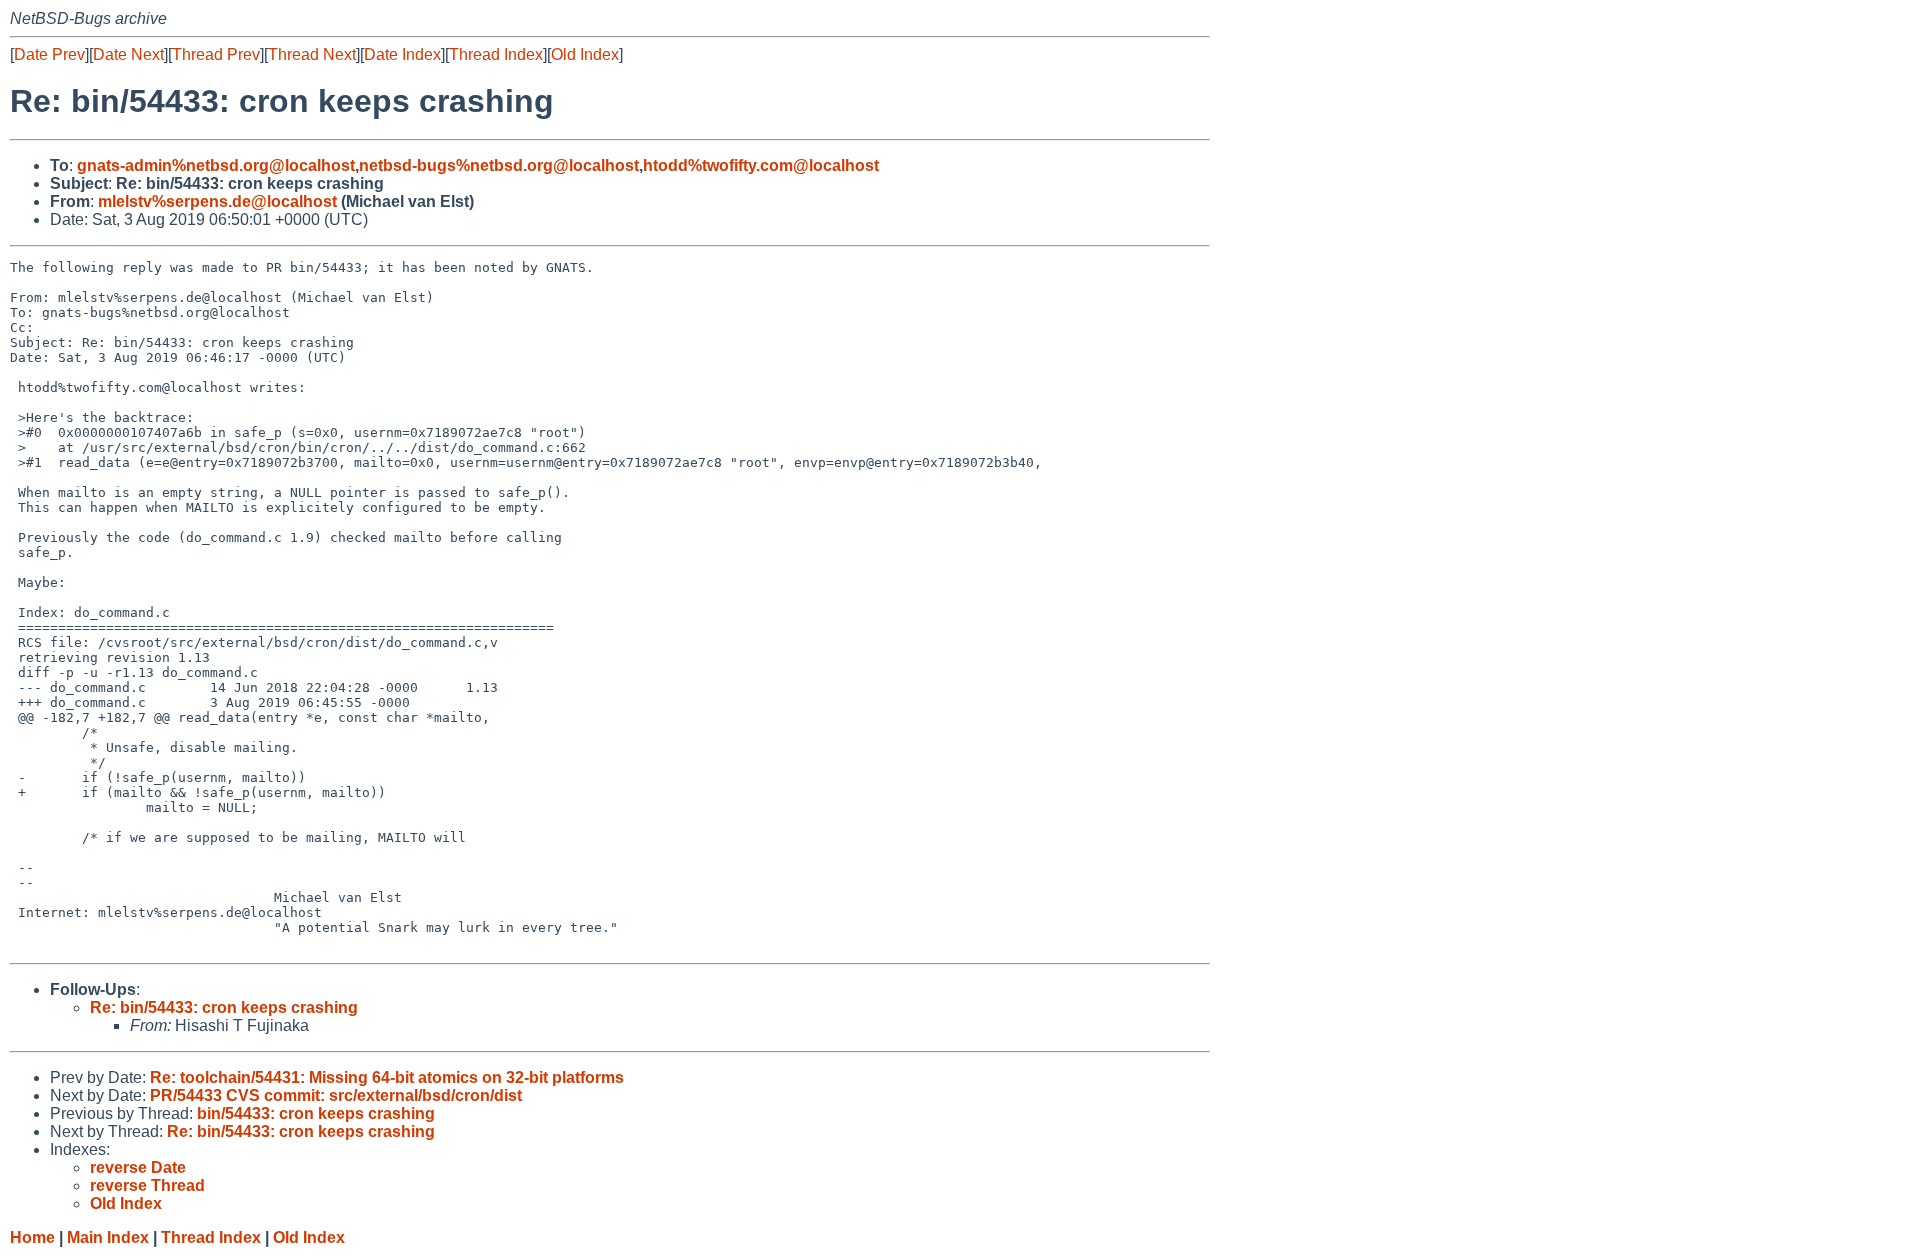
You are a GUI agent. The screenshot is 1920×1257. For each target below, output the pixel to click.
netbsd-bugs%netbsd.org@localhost (499, 165)
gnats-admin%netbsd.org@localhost (216, 165)
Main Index (108, 1237)
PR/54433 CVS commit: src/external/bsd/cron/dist (336, 1095)
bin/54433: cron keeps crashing (316, 1113)
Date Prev (49, 54)
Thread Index (496, 54)
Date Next (128, 54)
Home (32, 1237)
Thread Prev (216, 54)
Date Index (402, 54)
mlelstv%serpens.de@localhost (217, 201)
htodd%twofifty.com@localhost (761, 165)
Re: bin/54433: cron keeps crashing (224, 1007)
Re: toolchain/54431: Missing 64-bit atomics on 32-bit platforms (387, 1077)
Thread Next (312, 54)
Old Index (585, 54)
